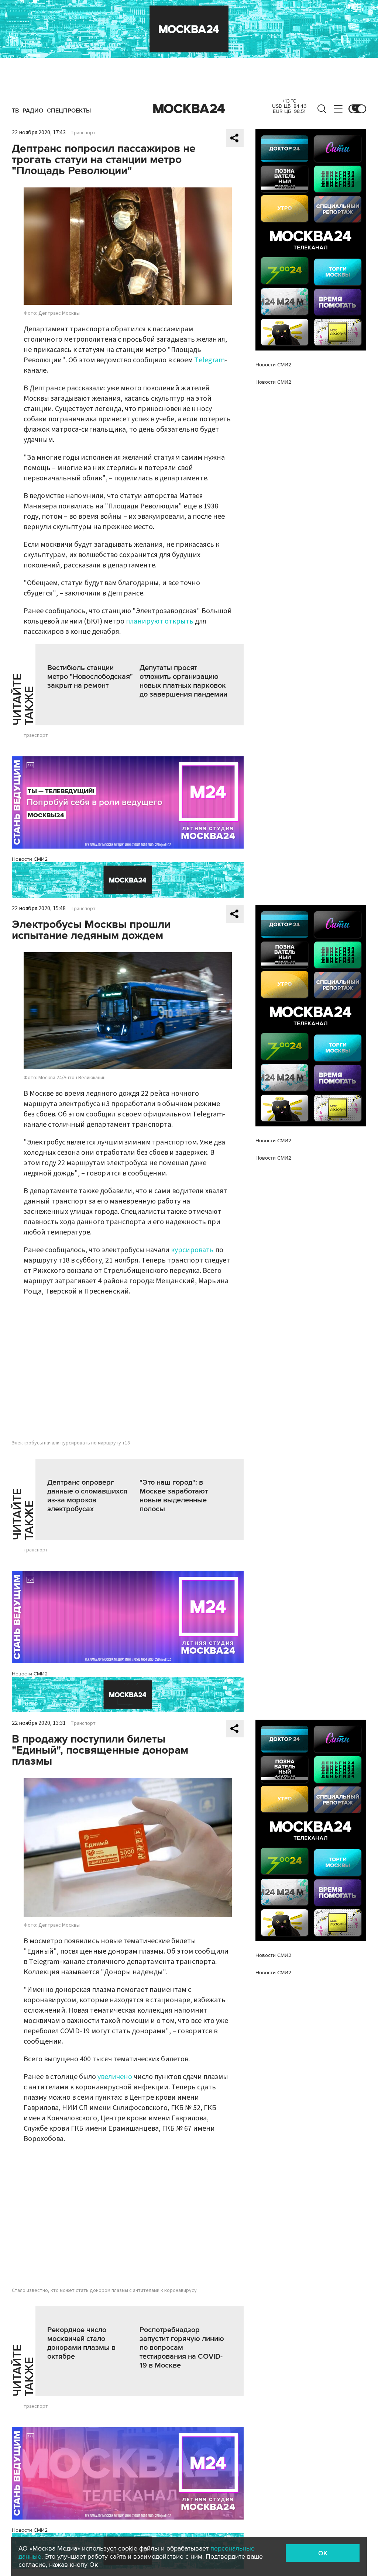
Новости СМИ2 (30, 859)
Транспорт (83, 133)
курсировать (192, 1250)
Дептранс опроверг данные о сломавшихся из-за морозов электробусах (87, 1496)
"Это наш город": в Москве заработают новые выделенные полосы (174, 1496)
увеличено (115, 2077)
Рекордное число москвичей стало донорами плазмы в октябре (81, 2343)
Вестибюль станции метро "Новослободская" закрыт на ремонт (90, 677)
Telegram (209, 360)
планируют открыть (160, 621)
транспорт (36, 735)
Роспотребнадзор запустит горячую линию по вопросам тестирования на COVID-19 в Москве (182, 2348)
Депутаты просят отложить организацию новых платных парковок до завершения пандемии (183, 681)
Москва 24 (189, 109)
